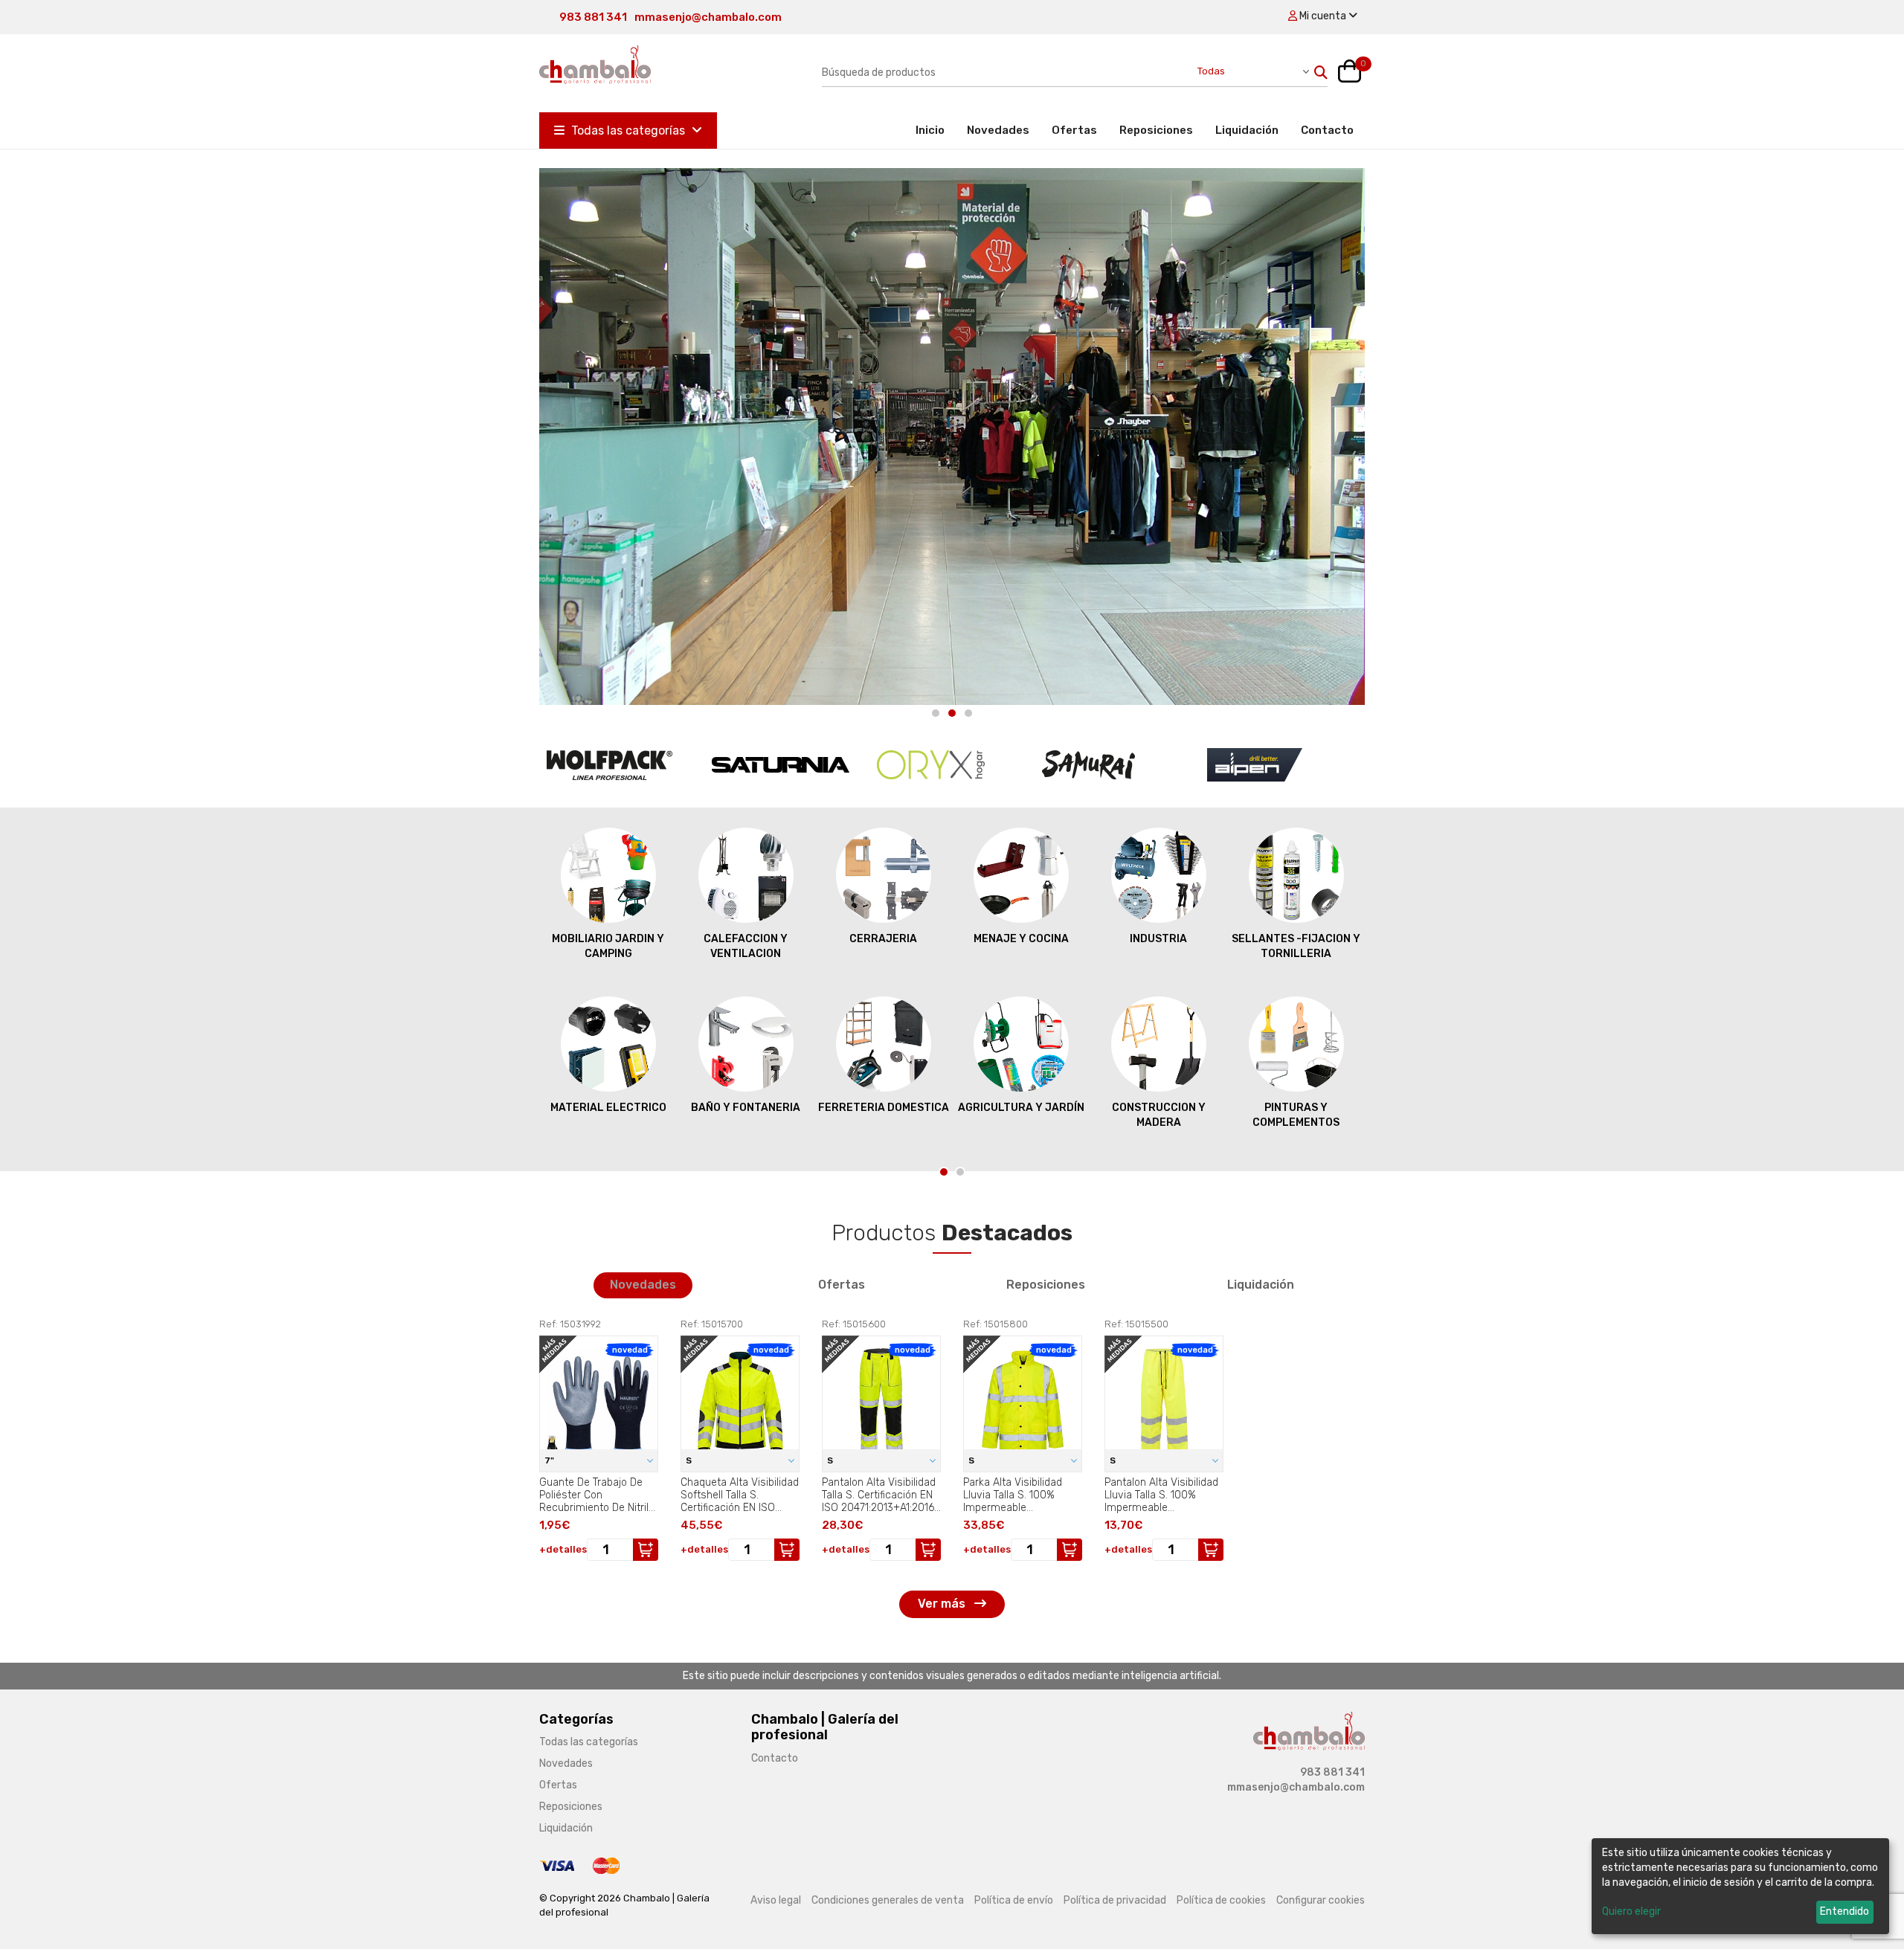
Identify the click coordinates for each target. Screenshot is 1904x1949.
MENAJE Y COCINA (884, 939)
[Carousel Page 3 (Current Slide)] (968, 713)
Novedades (998, 130)
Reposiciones (1156, 130)
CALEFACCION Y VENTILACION (608, 946)
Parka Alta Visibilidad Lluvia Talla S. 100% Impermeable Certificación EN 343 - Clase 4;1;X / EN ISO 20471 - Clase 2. (1015, 1495)
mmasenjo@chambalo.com (708, 17)
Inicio (936, 130)
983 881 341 (593, 17)
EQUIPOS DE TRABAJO (1296, 1108)
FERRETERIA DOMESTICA (746, 1108)
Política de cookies (1221, 1900)
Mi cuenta (1323, 16)
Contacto (1327, 130)
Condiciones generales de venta (888, 1900)
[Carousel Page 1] (936, 713)
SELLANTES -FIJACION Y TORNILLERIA (1158, 946)
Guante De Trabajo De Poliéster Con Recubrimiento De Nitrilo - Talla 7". (597, 1495)
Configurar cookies (1321, 1900)
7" (550, 1460)
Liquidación (1247, 130)
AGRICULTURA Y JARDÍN (884, 1108)
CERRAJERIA (746, 939)
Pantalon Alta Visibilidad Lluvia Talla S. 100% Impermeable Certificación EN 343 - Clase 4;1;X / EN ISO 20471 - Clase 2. (1161, 1495)
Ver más (943, 1604)
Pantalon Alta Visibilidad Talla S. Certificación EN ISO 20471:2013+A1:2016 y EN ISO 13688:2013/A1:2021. (879, 1495)
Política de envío (1014, 1900)
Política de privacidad (1115, 1900)
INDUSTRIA (1021, 939)
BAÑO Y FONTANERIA (608, 1108)
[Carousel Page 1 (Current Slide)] (944, 1172)
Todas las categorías (628, 131)
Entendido (1844, 1911)
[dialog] (1740, 1886)
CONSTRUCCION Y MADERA (1021, 1115)
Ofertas (1074, 130)
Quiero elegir (1631, 1911)
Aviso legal (776, 1900)
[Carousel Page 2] (952, 713)
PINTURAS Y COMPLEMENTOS (1158, 1115)
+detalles (563, 1549)
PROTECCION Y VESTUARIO (1296, 946)
